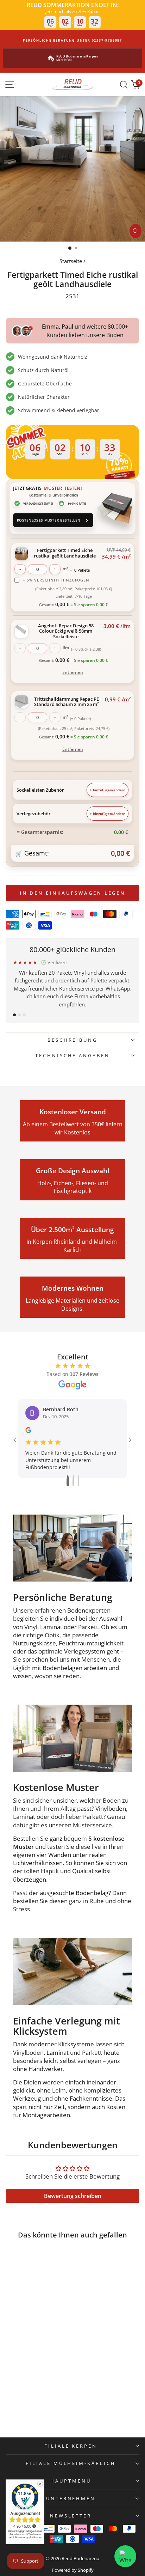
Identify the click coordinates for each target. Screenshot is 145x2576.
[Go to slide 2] (73, 1482)
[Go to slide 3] (78, 1482)
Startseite (71, 261)
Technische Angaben (73, 1055)
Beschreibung (73, 1040)
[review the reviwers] (28, 1431)
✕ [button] (40, 2484)
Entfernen (73, 672)
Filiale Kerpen (71, 2446)
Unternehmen (71, 2498)
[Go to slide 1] (68, 1482)
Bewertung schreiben (73, 2196)
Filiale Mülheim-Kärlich (71, 2463)
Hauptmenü (71, 2481)
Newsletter (71, 2516)
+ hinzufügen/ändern (108, 790)
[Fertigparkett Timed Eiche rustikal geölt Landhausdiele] (31, 2275)
